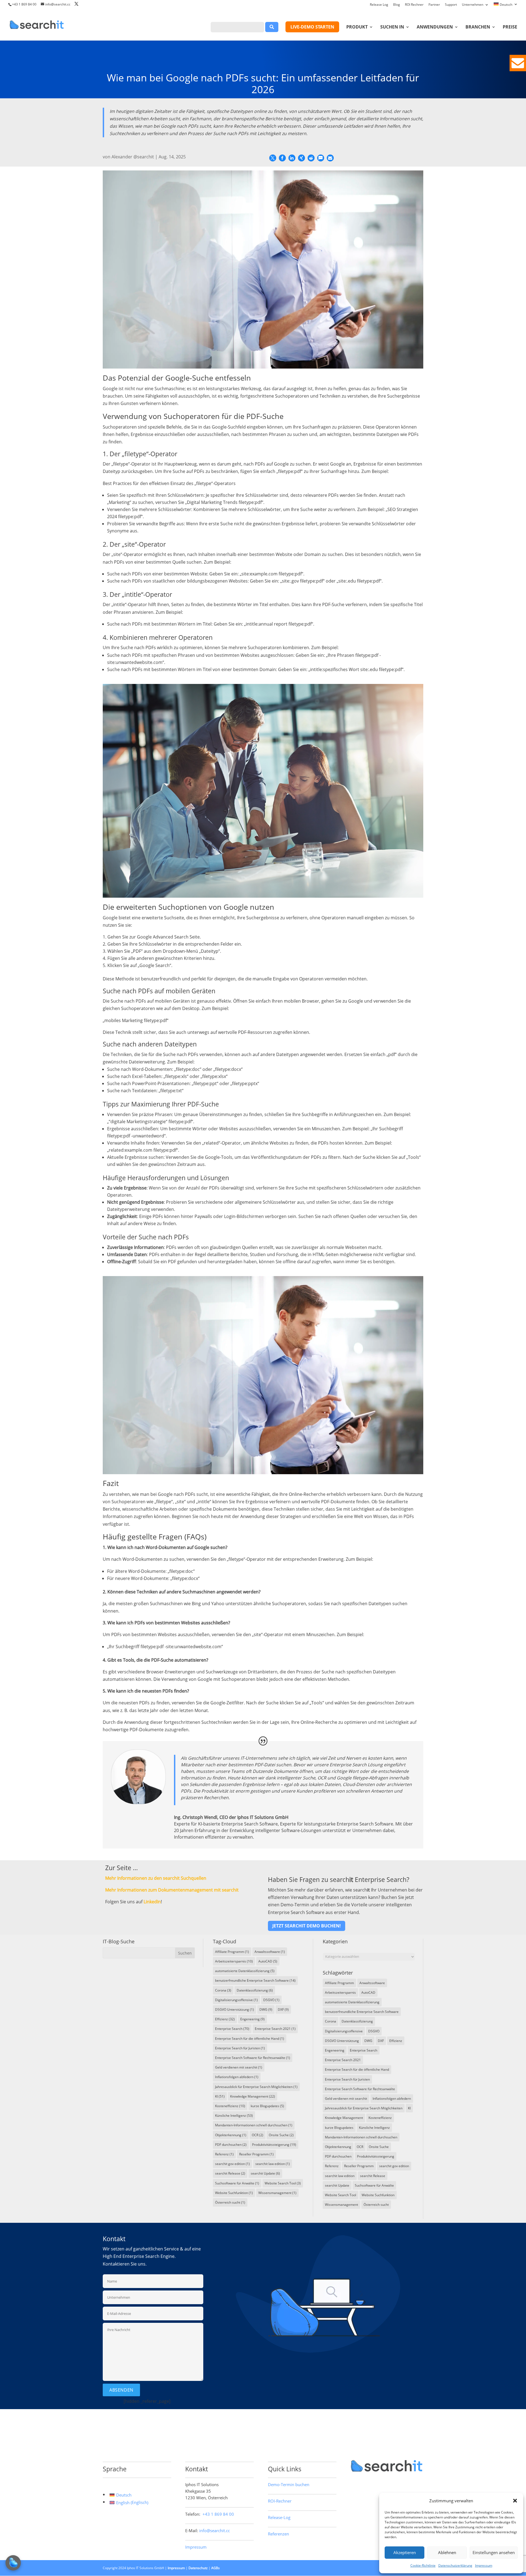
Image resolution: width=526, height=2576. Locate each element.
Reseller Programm (256, 2154)
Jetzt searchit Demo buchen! (307, 1926)
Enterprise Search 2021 (275, 2029)
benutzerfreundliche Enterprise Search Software (255, 1980)
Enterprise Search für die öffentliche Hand (250, 2039)
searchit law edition (273, 2164)
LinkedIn (152, 1902)
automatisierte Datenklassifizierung (245, 1971)
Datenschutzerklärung (455, 2565)
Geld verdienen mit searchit (239, 2067)
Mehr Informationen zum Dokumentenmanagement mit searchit (172, 1890)
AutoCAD (268, 1961)
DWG (266, 2009)
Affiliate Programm (232, 1952)
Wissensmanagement (277, 2193)
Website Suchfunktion (234, 2193)
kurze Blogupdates (267, 2106)
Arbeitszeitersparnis (234, 1961)
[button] (515, 2501)
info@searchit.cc (215, 2531)
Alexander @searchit (133, 157)
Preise (510, 27)
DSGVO (271, 2000)
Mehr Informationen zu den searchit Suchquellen (156, 1878)
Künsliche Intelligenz (234, 2116)
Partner (434, 5)
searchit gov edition (232, 2164)
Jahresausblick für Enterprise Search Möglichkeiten (256, 2087)
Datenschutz (198, 2568)
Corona (223, 1990)
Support (451, 5)
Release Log (379, 5)
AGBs (215, 2568)
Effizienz (225, 2019)
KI (220, 2096)
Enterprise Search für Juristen (240, 2048)
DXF (283, 2009)
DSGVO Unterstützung (235, 2009)
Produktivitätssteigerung (274, 2145)
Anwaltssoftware (270, 1952)
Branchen (478, 27)
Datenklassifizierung (255, 1990)
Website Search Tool (283, 2183)
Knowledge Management (253, 2096)
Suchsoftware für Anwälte (237, 2183)
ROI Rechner (414, 5)
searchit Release (230, 2173)
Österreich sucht (230, 2202)
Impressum (484, 2565)
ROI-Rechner (280, 2501)
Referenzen (278, 2534)
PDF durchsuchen (231, 2145)
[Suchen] (272, 27)
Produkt (357, 27)
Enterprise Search (232, 2029)
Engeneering (252, 2019)
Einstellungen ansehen (494, 2552)
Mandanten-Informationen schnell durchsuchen (254, 2125)
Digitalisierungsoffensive (236, 2000)
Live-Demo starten (312, 27)
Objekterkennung (231, 2135)
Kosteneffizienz (230, 2106)
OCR (258, 2135)
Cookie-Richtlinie (423, 2565)
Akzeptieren (405, 2552)
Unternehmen (473, 5)
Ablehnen (447, 2552)
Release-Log (279, 2517)
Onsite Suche (281, 2135)
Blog (397, 5)
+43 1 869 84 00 (24, 4)
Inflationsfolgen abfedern (237, 2077)
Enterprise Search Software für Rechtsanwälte (253, 2058)
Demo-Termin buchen (289, 2484)
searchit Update (265, 2173)
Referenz (224, 2154)
